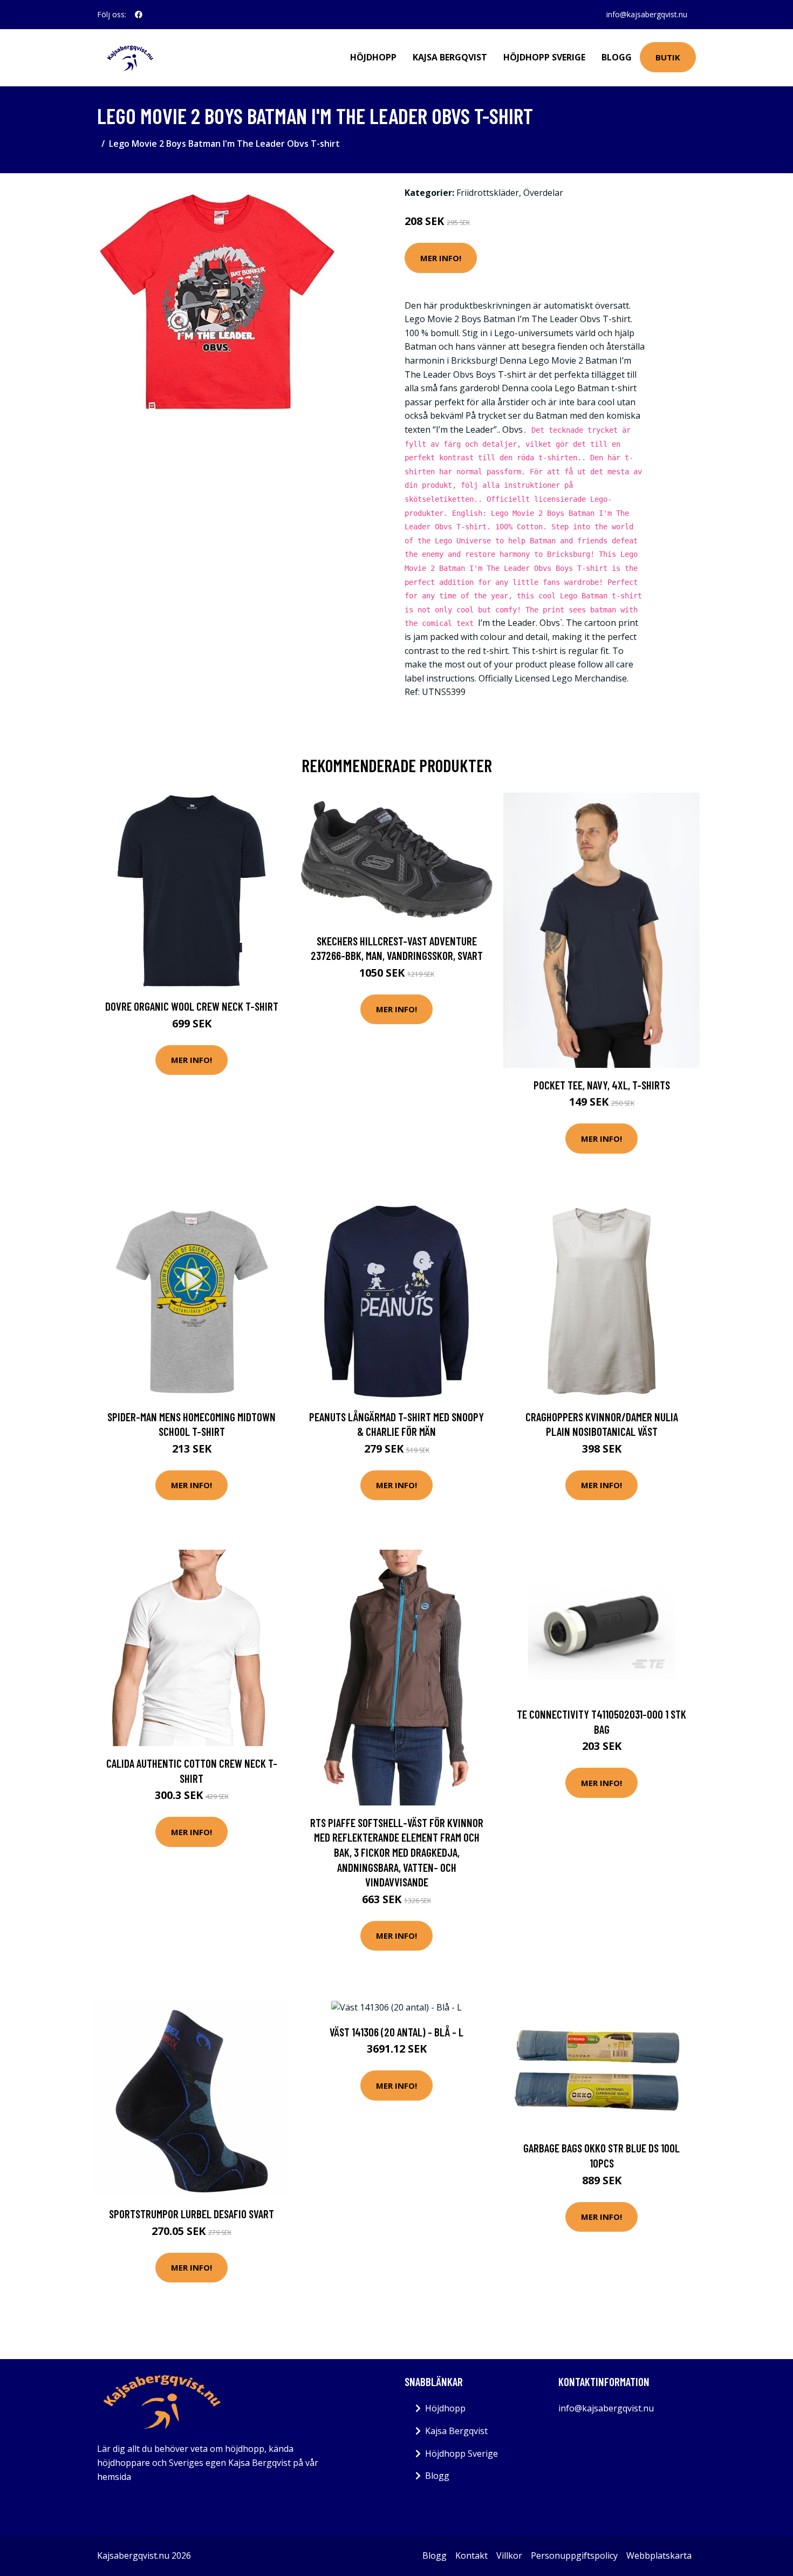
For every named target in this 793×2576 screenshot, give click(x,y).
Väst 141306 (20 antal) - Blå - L (396, 2032)
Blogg (617, 57)
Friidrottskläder (488, 193)
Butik (668, 57)
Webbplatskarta (659, 2555)
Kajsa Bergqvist (450, 57)
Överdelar (543, 193)
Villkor (509, 2555)
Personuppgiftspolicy (574, 2555)
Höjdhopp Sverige (544, 57)
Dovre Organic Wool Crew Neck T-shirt (192, 1006)
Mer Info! (441, 258)
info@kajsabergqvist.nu (647, 14)
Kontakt (471, 2555)
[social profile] (139, 15)
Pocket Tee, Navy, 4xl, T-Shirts (602, 1085)
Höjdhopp (373, 57)
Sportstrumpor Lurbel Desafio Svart (192, 2214)
